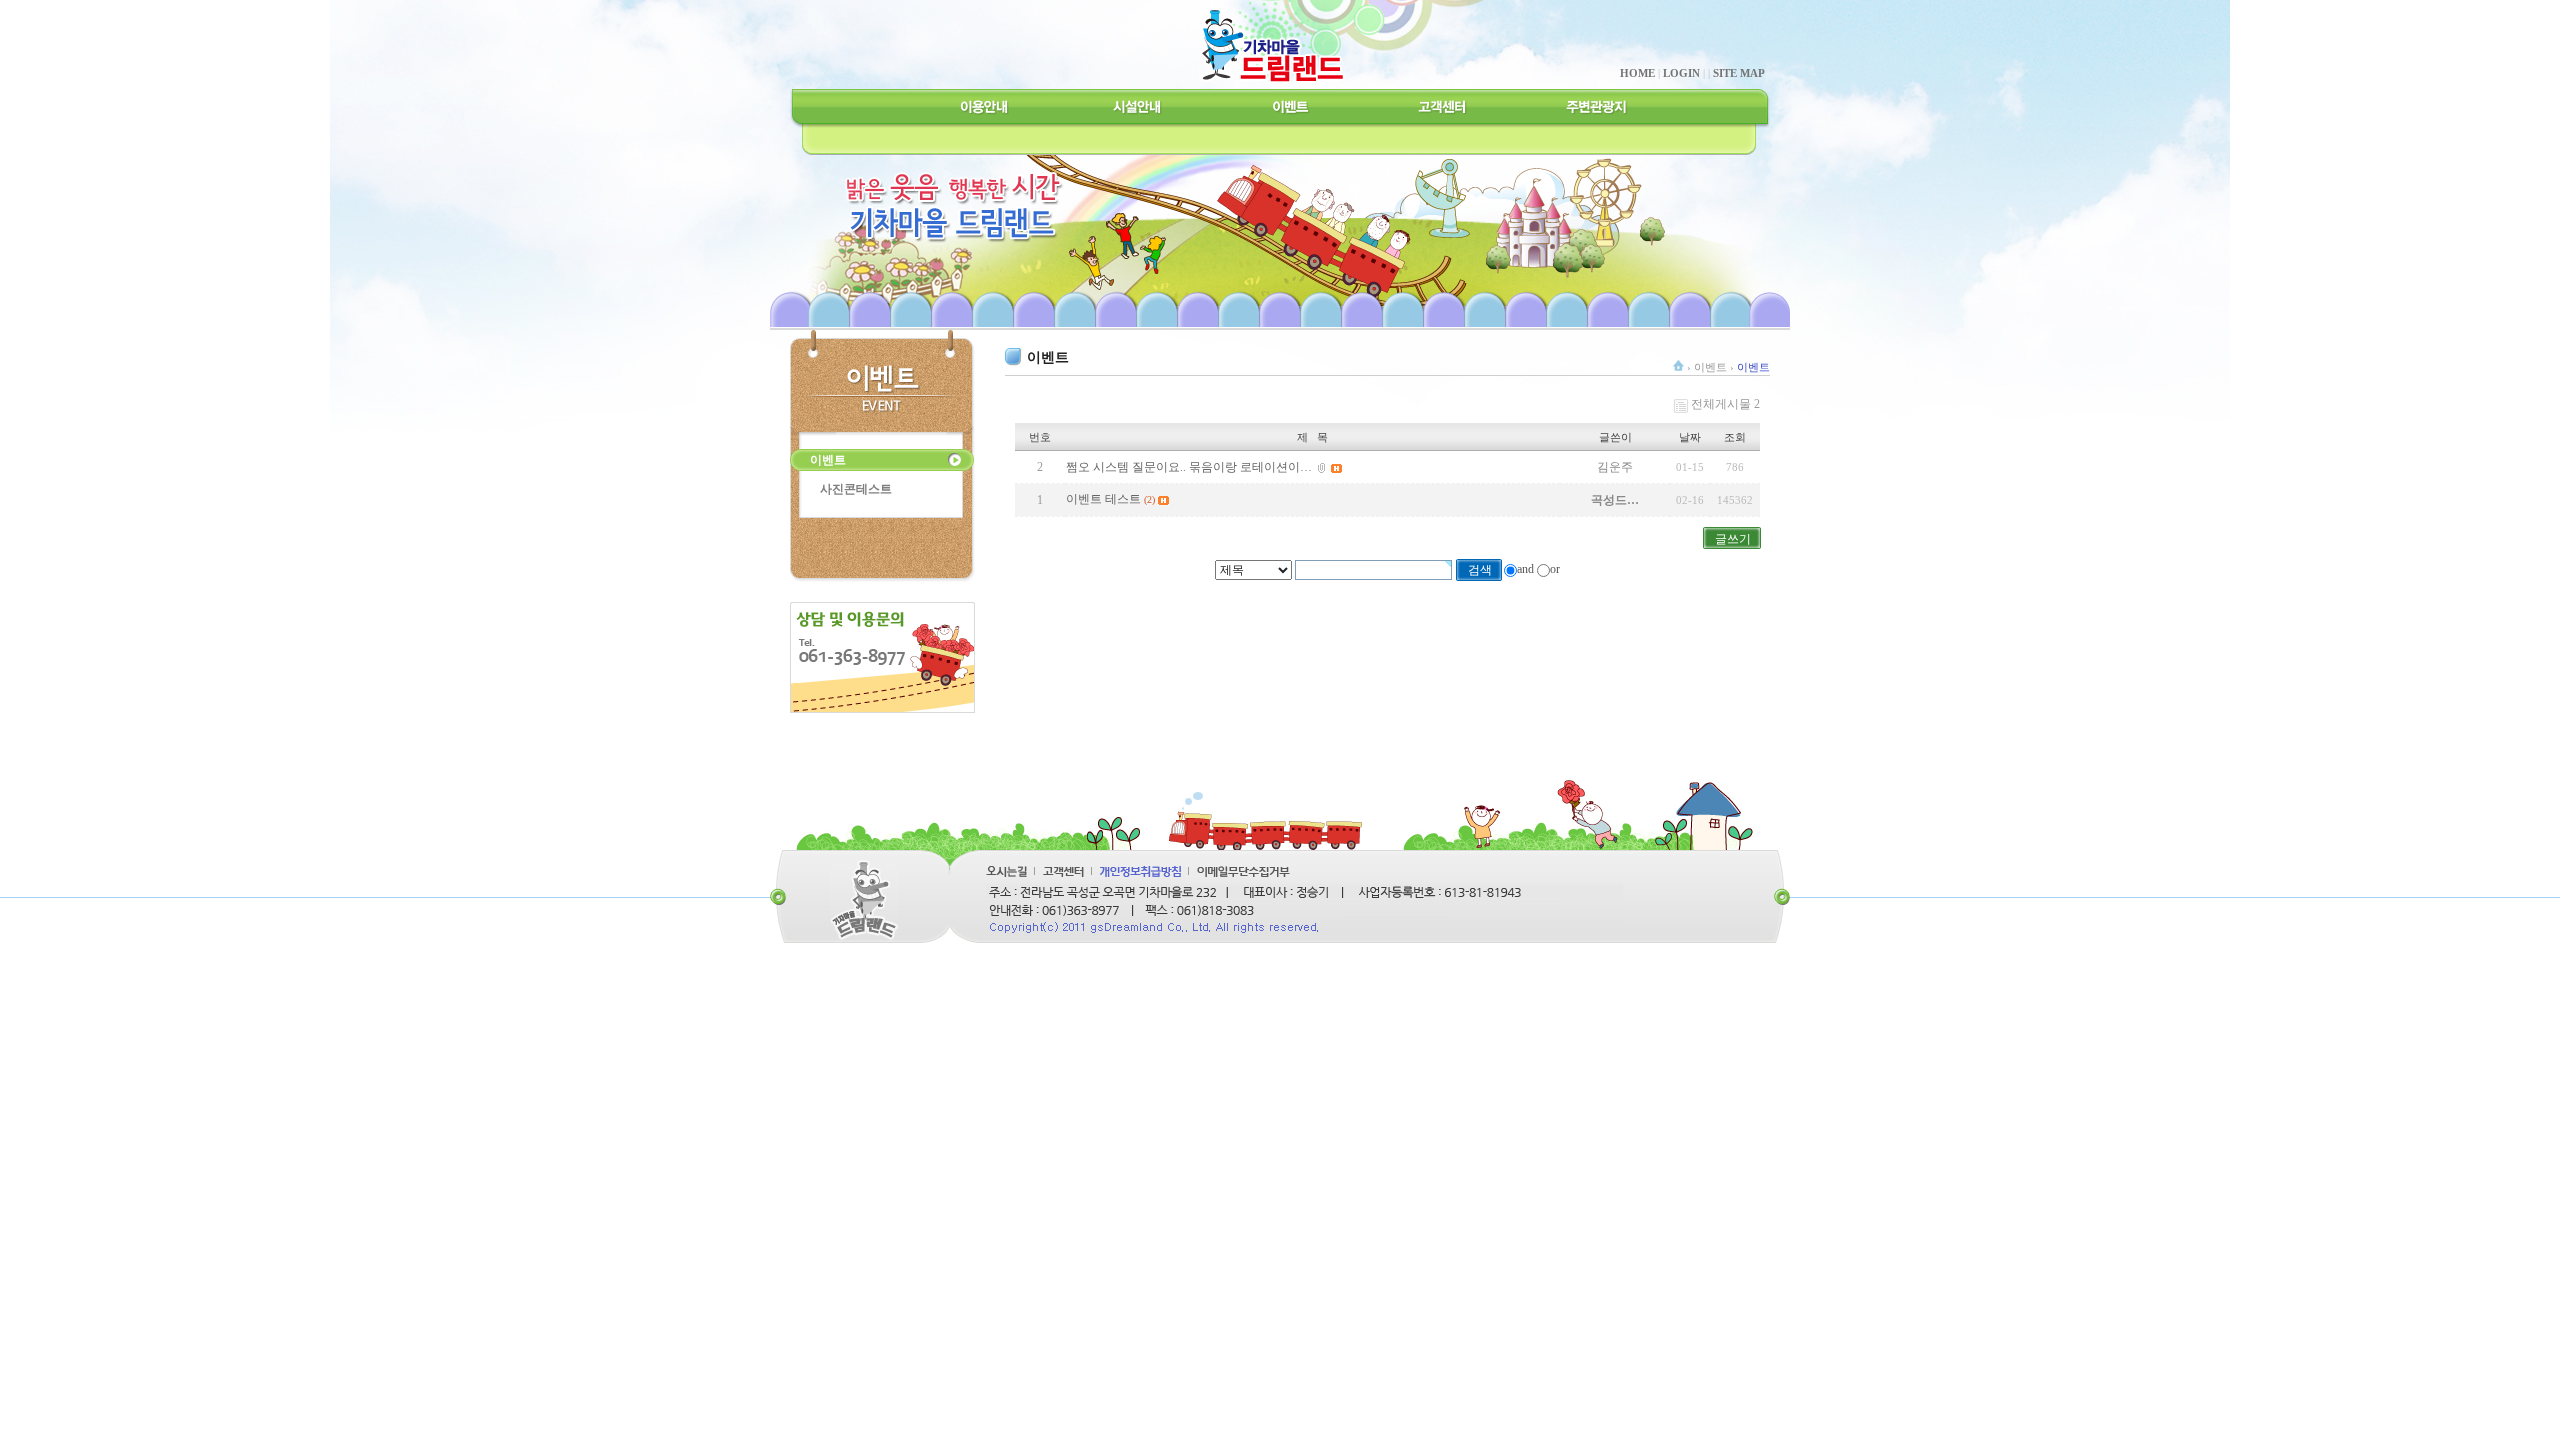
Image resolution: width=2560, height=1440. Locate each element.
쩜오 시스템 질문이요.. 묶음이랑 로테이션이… (1189, 467)
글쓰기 (1733, 539)
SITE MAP (1739, 73)
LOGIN (1681, 73)
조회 (1735, 437)
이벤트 (828, 460)
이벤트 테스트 (1103, 499)
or (1555, 569)
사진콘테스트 (856, 489)
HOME (1637, 73)
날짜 (1690, 437)
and (1525, 569)
